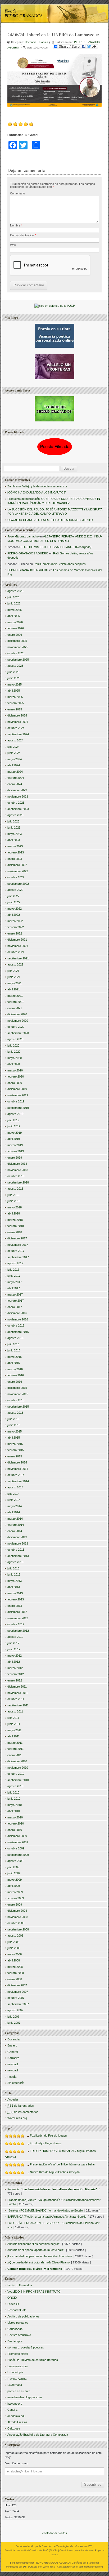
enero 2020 (15, 1083)
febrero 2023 (16, 852)
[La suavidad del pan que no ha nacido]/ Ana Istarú (40, 2256)
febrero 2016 (16, 1375)
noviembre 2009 (18, 1842)
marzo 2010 (15, 1817)
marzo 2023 (15, 846)
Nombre (16, 225)
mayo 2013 (15, 1581)
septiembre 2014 (18, 1481)
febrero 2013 (16, 1599)
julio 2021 (13, 971)
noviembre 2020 (18, 1021)
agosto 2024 (15, 740)
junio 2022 (14, 902)
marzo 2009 (15, 1892)
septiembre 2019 (18, 1108)
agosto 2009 (15, 1861)
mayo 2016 (15, 1357)
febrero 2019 (16, 1151)
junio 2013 (14, 1574)
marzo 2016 (15, 1369)
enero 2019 (15, 1158)
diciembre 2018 (17, 1164)
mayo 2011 (14, 1730)
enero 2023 (15, 859)
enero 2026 (15, 635)
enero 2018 (15, 1232)
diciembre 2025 (17, 641)
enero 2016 (15, 1382)
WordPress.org (17, 2118)
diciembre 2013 (17, 1537)
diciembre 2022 (17, 865)
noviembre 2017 (18, 1245)
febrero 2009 (16, 1898)
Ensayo (12, 2045)
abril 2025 (14, 691)
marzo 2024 (15, 772)
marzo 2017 (15, 1294)
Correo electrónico (23, 235)
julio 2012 (13, 1643)
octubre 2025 (16, 653)
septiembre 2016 (18, 1332)
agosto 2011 (15, 1711)
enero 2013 (15, 1606)
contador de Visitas (55, 2533)
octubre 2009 (16, 1848)
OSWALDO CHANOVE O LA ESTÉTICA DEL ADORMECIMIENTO (50, 520)
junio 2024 (14, 753)
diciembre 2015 (17, 1388)
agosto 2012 (15, 1637)
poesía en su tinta (19, 2391)
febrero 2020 (16, 1076)
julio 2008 (13, 1942)
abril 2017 (14, 1288)
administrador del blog (91, 2567)
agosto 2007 (15, 2010)
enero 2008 (15, 1979)
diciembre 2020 (17, 1014)
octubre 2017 (16, 1251)
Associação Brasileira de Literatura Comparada (38, 2435)
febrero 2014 (16, 1525)
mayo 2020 (15, 1058)
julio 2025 (13, 672)
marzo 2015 (15, 1444)
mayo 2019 (15, 1133)
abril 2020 (14, 1064)
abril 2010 (14, 1811)
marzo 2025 (15, 697)
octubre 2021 (16, 952)
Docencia (31, 42)
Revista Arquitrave (19, 2335)
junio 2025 (14, 678)
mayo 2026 (15, 610)
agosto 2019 (15, 1114)
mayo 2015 (15, 1431)
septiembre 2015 (18, 1407)
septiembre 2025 (18, 660)
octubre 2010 (16, 1774)
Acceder (13, 2099)
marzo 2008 (15, 1967)
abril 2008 (14, 1960)
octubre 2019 (16, 1101)
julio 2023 (13, 821)
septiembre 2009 (18, 1855)
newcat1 (13, 2064)
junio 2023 (14, 827)
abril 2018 (14, 1213)
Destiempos (15, 2341)
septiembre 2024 (18, 734)
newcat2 (13, 2070)
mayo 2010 (15, 1805)
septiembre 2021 (18, 958)
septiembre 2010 (18, 1780)
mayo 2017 (15, 1282)
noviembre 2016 (18, 1319)
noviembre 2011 (18, 1693)
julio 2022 (13, 896)
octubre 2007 (16, 1998)
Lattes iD (13, 2304)
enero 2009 (15, 1905)
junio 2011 (14, 1724)
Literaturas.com (17, 2366)
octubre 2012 (16, 1624)
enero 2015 (15, 1456)
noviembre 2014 (18, 1469)
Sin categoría (16, 2083)
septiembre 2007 (18, 2004)
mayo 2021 (15, 983)
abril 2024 (14, 765)
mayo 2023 (15, 834)
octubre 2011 (16, 1699)
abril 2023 (14, 840)
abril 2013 (14, 1587)
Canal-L (12, 2410)
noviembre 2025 (18, 647)
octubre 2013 (16, 1550)
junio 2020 (14, 1052)
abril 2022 (14, 915)
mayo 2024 (15, 759)
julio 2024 (13, 747)
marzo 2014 (15, 1519)
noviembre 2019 (18, 1095)
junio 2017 (14, 1276)
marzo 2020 (15, 1070)
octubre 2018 (16, 1176)
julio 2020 (13, 1045)
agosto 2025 (15, 666)
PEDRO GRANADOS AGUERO (28, 553)
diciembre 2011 (17, 1687)
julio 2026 (13, 597)
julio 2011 (13, 1718)
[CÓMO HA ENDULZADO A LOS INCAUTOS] (37, 492)
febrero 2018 (16, 1226)
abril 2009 (14, 1886)
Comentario (17, 193)
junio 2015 (14, 1425)
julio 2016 (13, 1344)
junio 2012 (14, 1649)
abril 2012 (14, 1662)
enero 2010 (15, 1830)
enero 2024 (15, 784)
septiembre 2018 (18, 1182)
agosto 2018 (15, 1189)
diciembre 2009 (17, 1836)
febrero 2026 (16, 628)
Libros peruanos (18, 2323)
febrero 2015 (16, 1450)
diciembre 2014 (17, 1462)
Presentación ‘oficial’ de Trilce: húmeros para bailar (62, 2164)
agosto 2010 (15, 1786)
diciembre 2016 (17, 1313)
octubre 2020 (16, 1027)
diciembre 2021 (17, 940)
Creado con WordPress (42, 2567)
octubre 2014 (16, 1475)
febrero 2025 (16, 703)
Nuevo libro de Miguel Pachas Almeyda (55, 2172)
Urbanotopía (15, 2372)
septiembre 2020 (18, 1033)
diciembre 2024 (17, 715)
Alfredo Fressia (17, 2422)
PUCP (53, 2551)
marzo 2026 (15, 622)
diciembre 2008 (17, 1911)
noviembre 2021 (18, 946)
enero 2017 (15, 1307)
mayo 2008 (15, 1954)
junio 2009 (14, 1873)
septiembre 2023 (18, 809)
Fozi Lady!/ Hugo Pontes (46, 2143)
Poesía (44, 42)
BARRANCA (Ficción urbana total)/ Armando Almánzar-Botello (47, 2217)
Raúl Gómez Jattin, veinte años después (60, 564)
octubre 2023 (16, 803)
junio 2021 (14, 977)
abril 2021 (14, 989)
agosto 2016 (15, 1338)
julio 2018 (13, 1195)
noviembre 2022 (18, 871)
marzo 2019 (15, 1145)
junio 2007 (14, 2023)
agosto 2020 (15, 1039)
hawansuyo (15, 2404)
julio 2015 (13, 1419)
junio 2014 (14, 1500)
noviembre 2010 (18, 1768)
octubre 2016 (16, 1325)
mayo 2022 (15, 909)
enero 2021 (15, 1008)
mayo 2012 (15, 1656)
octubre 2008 (16, 1923)
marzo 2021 (15, 996)
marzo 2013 (15, 1593)
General (13, 2052)
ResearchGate (17, 2310)
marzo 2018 (15, 1220)
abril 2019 (14, 1139)
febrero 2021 (16, 1002)
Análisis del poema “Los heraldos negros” (34, 2244)
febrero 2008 (16, 1973)
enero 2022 (15, 933)
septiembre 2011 (18, 1705)
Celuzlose (14, 2428)
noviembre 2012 (18, 1618)
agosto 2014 (15, 1487)
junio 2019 (14, 1126)
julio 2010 (13, 1792)
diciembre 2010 (17, 1761)
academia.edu (16, 2416)
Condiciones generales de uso (76, 2551)
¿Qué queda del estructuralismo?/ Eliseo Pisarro (38, 2262)
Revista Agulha (17, 2379)
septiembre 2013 (18, 1556)
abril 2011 (13, 1736)
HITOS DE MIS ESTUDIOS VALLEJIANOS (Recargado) (55, 547)
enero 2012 (15, 1680)
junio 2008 (14, 1948)
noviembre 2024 (18, 722)
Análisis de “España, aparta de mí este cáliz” (36, 2250)
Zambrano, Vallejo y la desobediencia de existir (37, 486)
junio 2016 (14, 1350)
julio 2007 (13, 2017)
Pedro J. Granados (20, 2285)
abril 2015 (14, 1438)
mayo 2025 (15, 684)
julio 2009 (13, 1867)
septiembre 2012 (18, 1631)
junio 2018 (14, 1201)
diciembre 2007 (17, 1985)
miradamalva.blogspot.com (25, 2397)
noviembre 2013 (18, 1543)
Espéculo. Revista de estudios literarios (33, 2360)
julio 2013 (13, 1568)
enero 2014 (15, 1531)
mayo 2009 (15, 1880)
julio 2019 (13, 1120)
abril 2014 (14, 1512)
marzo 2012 (15, 1668)
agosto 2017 (15, 1263)
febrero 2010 (16, 1823)
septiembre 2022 (18, 884)
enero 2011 (15, 1755)
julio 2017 (13, 1270)
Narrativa (13, 2058)
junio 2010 (14, 1799)
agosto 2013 (15, 1562)
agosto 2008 (15, 1936)
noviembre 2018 (18, 1170)
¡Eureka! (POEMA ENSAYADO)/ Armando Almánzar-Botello (45, 2210)
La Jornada (15, 2385)
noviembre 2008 (18, 1917)
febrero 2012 (16, 1674)
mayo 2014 (15, 1506)
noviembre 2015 (18, 1394)
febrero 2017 (16, 1301)
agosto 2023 (15, 815)
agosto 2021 (15, 964)
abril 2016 (14, 1363)
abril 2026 (14, 616)
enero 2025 (15, 709)
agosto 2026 (15, 591)
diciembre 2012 (17, 1612)
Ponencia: (52, 2189)
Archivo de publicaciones (23, 2316)
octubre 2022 (16, 877)
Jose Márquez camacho (23, 536)
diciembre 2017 (17, 1238)
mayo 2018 (15, 1207)
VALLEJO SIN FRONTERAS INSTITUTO (34, 2292)
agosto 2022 (15, 890)
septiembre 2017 (18, 1257)
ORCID (12, 2298)
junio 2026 (14, 603)
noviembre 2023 (18, 797)
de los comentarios (23, 2112)
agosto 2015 (15, 1413)
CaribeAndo (15, 2329)
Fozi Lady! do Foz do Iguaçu (48, 2135)
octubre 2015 (16, 1400)
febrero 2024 (16, 778)
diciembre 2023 (17, 790)
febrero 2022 (16, 927)
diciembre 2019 (17, 1089)
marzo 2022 (15, 921)
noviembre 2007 (18, 1992)
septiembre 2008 (18, 1929)
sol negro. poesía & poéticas (26, 2347)
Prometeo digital (18, 2354)
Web (13, 245)
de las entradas (21, 2106)
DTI (90, 2546)
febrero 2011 (15, 1749)
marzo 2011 (15, 1743)
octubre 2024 (16, 728)
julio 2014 (13, 1494)
